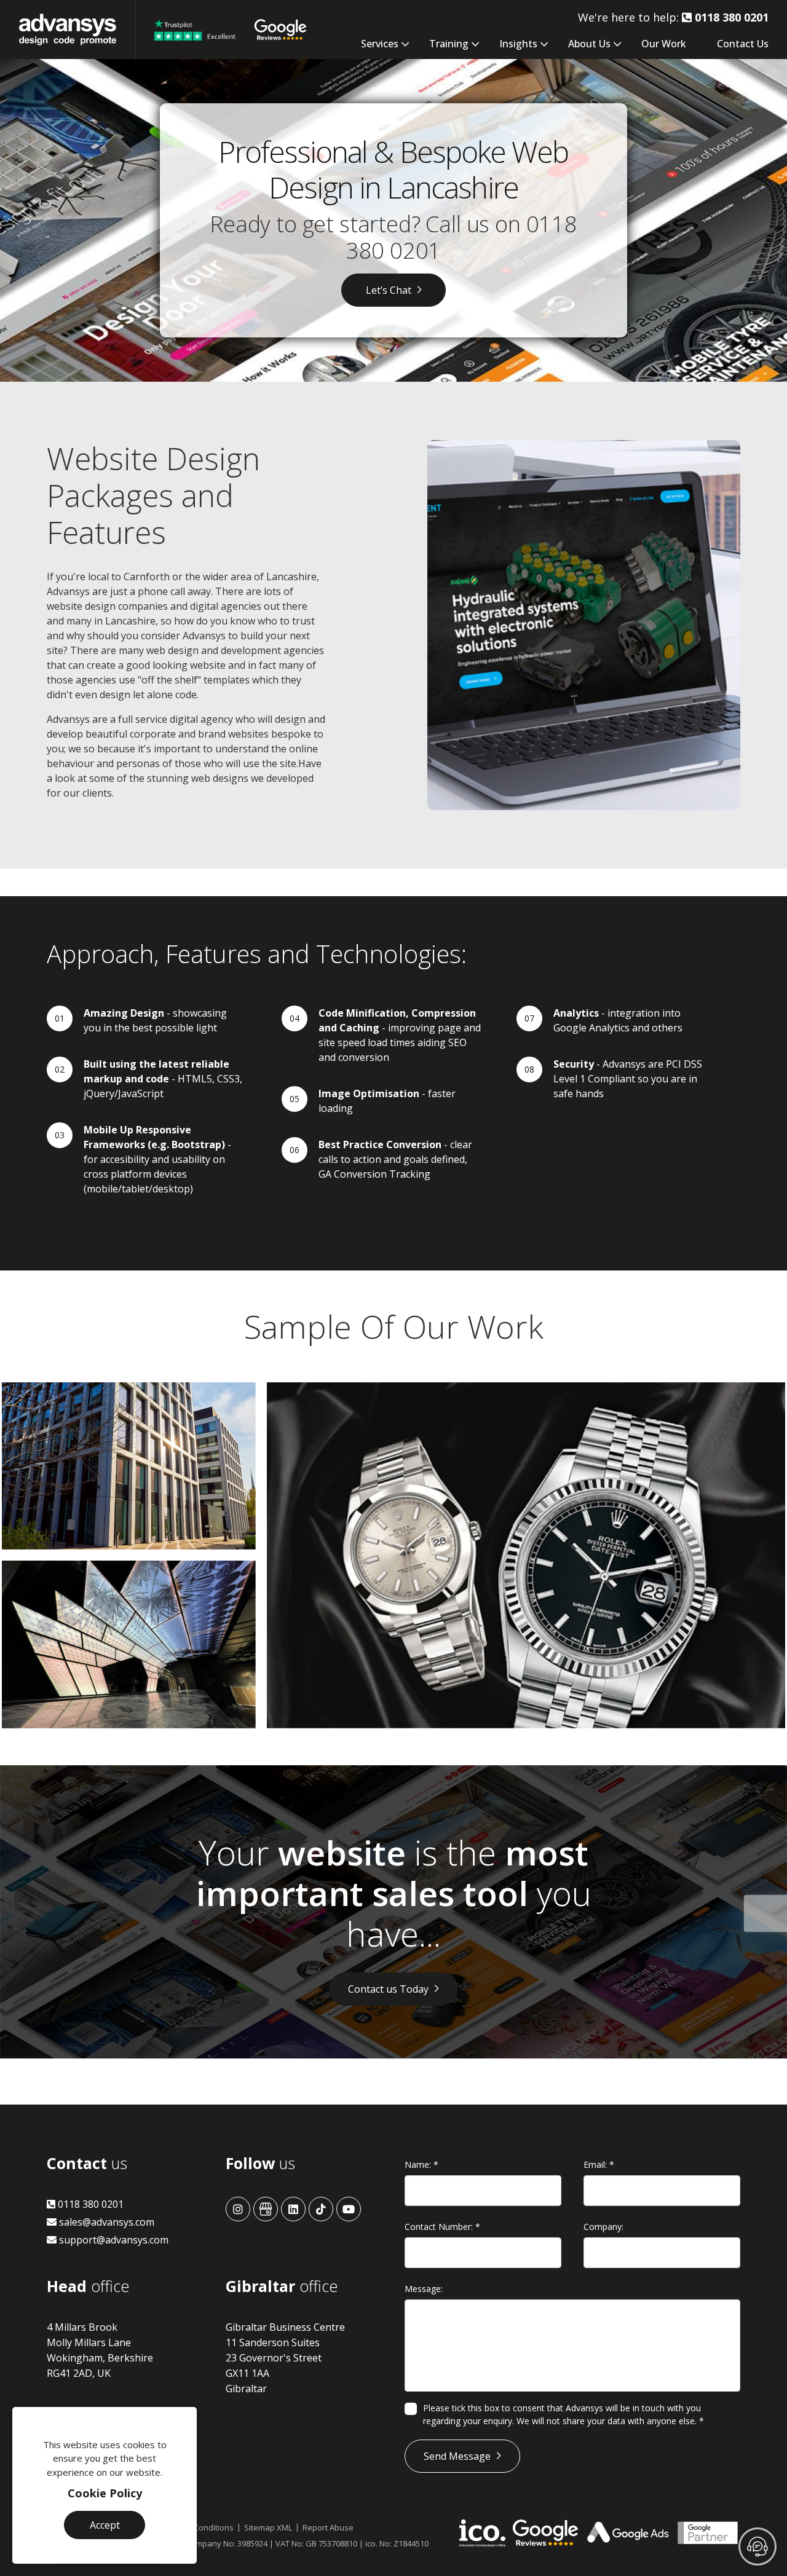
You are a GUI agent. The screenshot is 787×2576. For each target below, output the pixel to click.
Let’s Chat (389, 290)
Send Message (457, 2456)
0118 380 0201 (89, 2204)
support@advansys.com (113, 2240)
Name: (421, 2164)
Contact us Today (388, 1989)
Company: (603, 2227)
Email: (599, 2164)
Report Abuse (328, 2527)
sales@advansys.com (105, 2222)
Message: (424, 2289)
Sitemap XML (268, 2527)
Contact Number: (442, 2227)
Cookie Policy (105, 2493)
